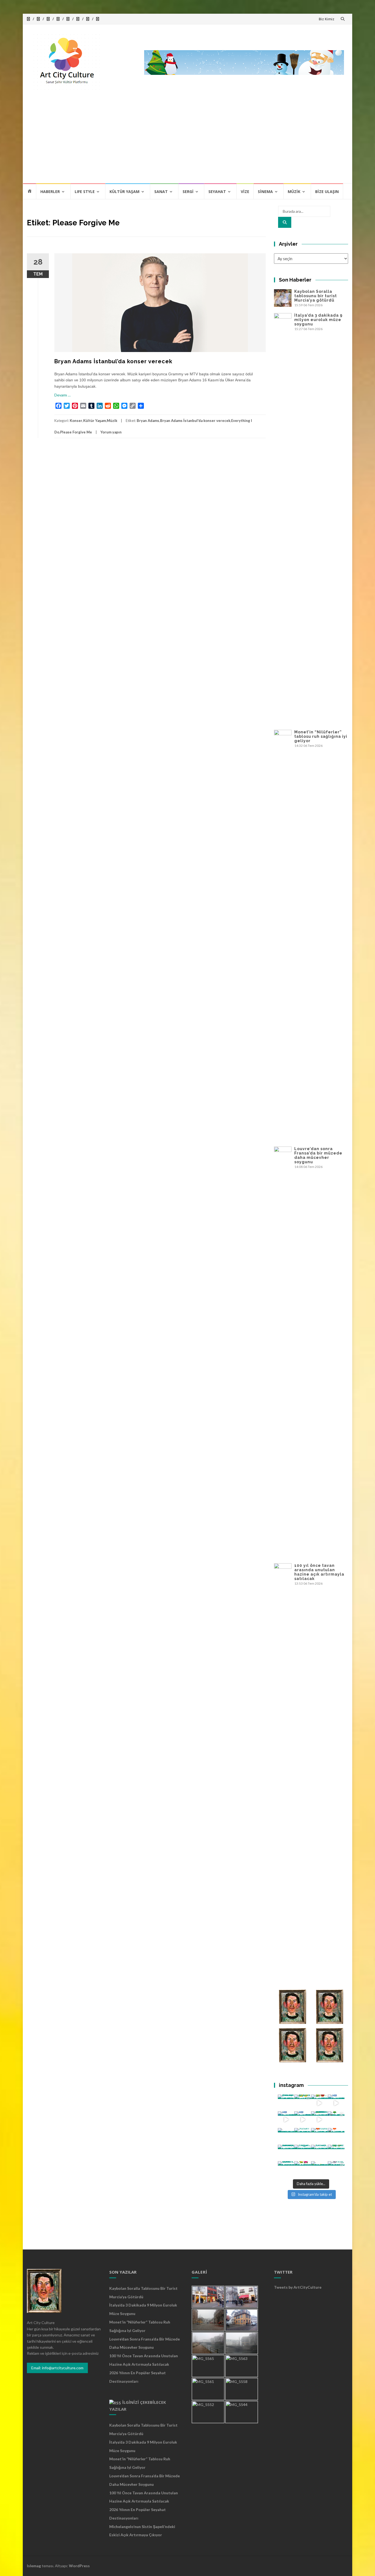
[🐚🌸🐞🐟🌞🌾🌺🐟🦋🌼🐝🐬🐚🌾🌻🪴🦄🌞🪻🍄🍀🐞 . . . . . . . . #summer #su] (319, 2103)
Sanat (161, 192)
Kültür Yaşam (124, 192)
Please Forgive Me (76, 432)
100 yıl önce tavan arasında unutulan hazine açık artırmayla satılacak (319, 1572)
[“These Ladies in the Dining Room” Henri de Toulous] (286, 2136)
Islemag (34, 2566)
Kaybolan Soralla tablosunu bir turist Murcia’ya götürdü (316, 296)
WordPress (79, 2566)
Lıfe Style (85, 192)
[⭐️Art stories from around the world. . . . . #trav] (319, 2120)
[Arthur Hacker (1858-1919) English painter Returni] (286, 2103)
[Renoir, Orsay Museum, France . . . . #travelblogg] (319, 2153)
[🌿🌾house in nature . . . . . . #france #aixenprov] (336, 2153)
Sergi (188, 192)
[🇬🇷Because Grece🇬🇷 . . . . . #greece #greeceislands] (303, 2120)
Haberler (50, 192)
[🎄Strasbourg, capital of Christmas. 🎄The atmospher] (336, 2120)
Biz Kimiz (327, 19)
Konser (76, 421)
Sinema (265, 192)
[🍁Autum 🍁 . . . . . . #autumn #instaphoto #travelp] (319, 2136)
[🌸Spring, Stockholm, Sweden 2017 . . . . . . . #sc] (336, 2170)
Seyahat (217, 192)
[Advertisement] (187, 142)
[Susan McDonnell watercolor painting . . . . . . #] (303, 2136)
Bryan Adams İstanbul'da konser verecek (195, 421)
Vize (245, 192)
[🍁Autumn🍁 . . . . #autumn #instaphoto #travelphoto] (336, 2136)
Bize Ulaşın (327, 192)
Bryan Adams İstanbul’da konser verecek (113, 361)
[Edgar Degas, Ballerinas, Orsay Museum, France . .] (303, 2153)
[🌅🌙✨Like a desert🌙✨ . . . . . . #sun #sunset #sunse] (303, 2103)
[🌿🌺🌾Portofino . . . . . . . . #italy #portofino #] (303, 2170)
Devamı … (62, 395)
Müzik (294, 192)
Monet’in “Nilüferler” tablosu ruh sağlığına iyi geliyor (321, 736)
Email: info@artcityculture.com (57, 2368)
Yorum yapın (111, 432)
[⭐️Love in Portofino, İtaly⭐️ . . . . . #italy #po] (319, 2170)
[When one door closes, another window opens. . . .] (286, 2170)
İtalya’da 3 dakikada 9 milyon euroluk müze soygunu (318, 320)
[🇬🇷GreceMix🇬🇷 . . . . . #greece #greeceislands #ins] (336, 2103)
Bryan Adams (148, 421)
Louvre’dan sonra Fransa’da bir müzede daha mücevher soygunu (318, 1155)
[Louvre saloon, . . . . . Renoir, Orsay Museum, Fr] (286, 2153)
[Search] (285, 222)
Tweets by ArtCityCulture (298, 2287)
